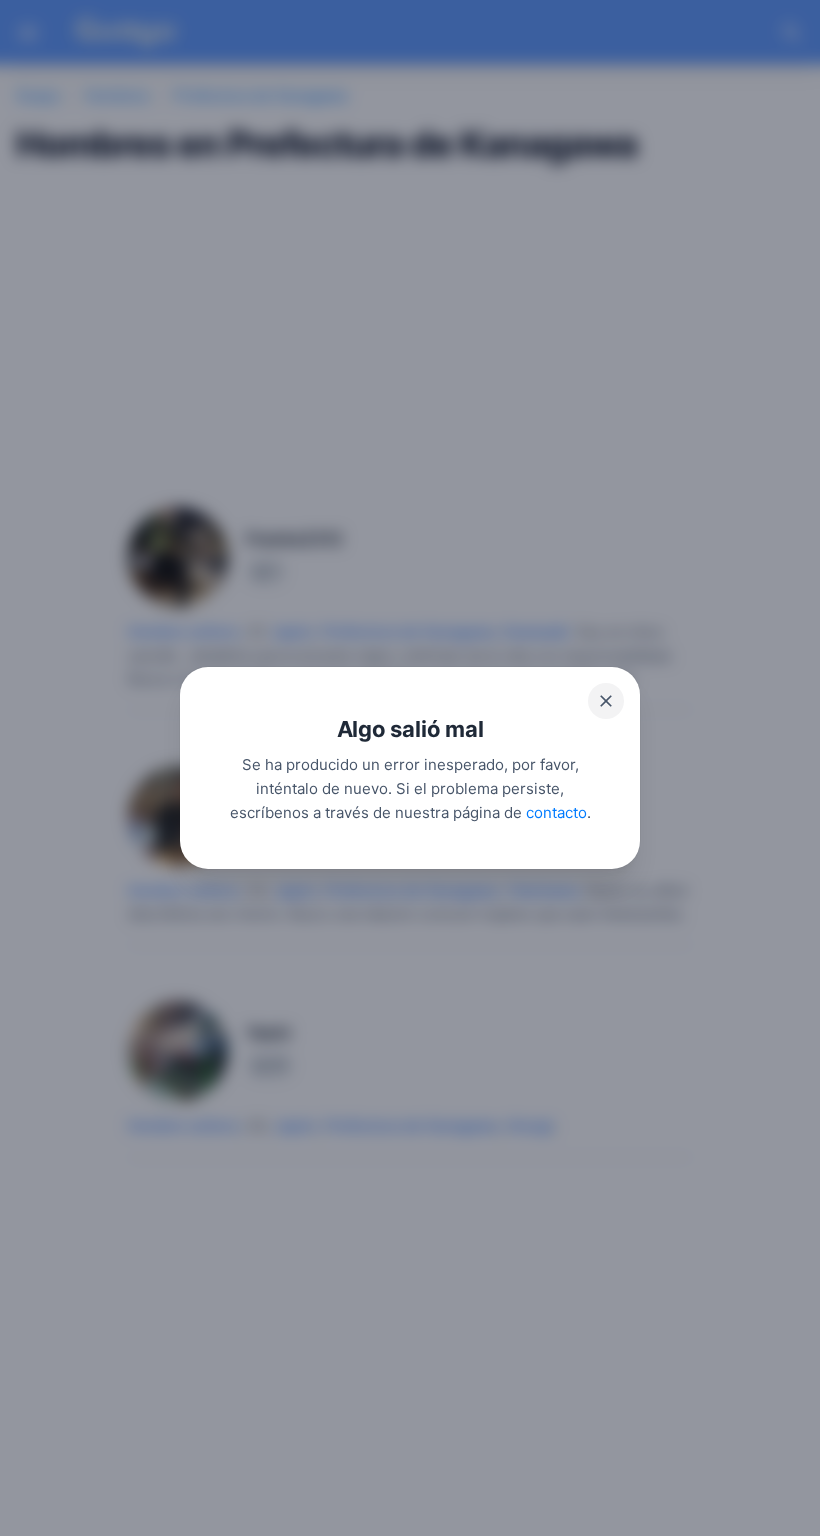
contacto (556, 812)
